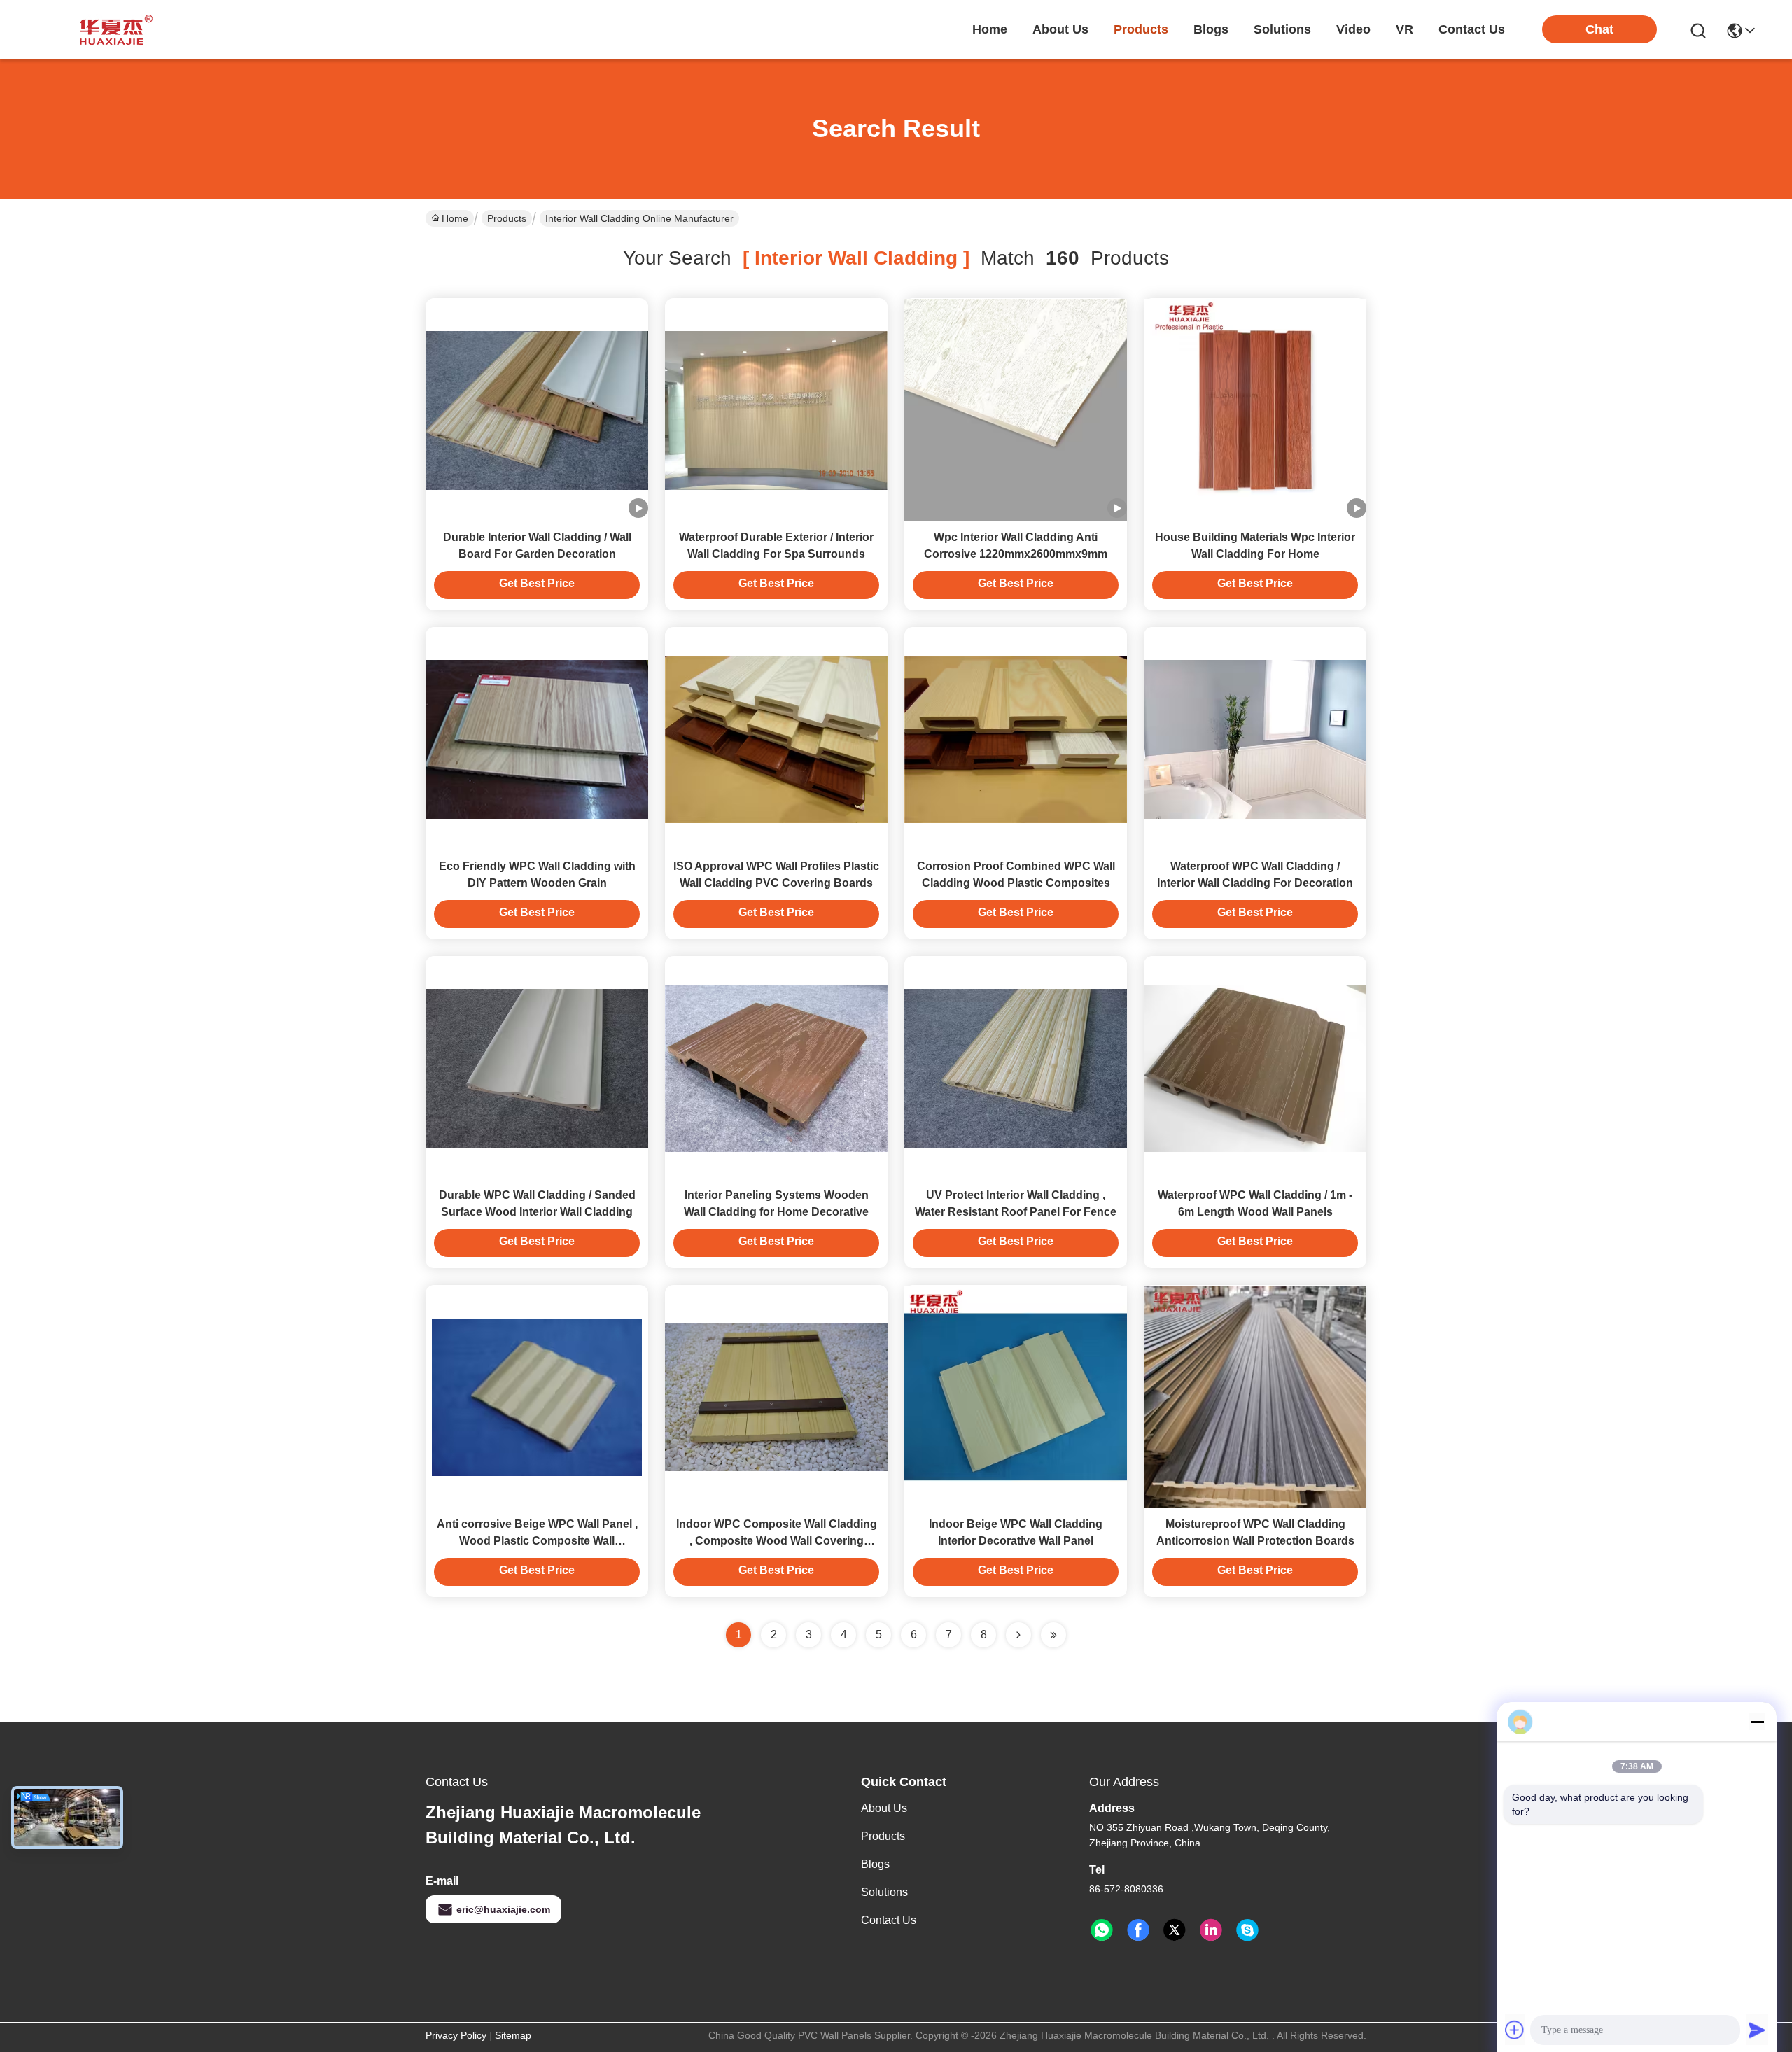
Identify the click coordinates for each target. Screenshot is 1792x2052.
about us (1060, 29)
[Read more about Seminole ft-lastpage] (1053, 1635)
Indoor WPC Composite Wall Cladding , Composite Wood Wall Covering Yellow (777, 1541)
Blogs (875, 1864)
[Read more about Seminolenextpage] (1018, 1635)
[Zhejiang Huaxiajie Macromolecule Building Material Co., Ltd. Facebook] (1138, 1930)
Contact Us (889, 1920)
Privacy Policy (456, 2035)
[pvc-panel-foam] (1247, 1930)
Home (990, 29)
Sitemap (513, 2035)
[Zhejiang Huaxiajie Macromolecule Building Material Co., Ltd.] (112, 29)
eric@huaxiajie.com (503, 1909)
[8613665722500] (1102, 1930)
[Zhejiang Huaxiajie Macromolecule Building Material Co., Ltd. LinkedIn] (1211, 1930)
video (1353, 29)
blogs (1211, 29)
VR (1405, 29)
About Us (884, 1808)
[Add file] (1515, 2030)
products (1141, 29)
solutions (1282, 29)
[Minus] (1757, 1722)
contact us (1472, 29)
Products (507, 218)
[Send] (1757, 2030)
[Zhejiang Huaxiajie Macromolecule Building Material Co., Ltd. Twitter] (1175, 1930)
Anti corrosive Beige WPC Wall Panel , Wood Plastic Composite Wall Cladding (537, 1541)
